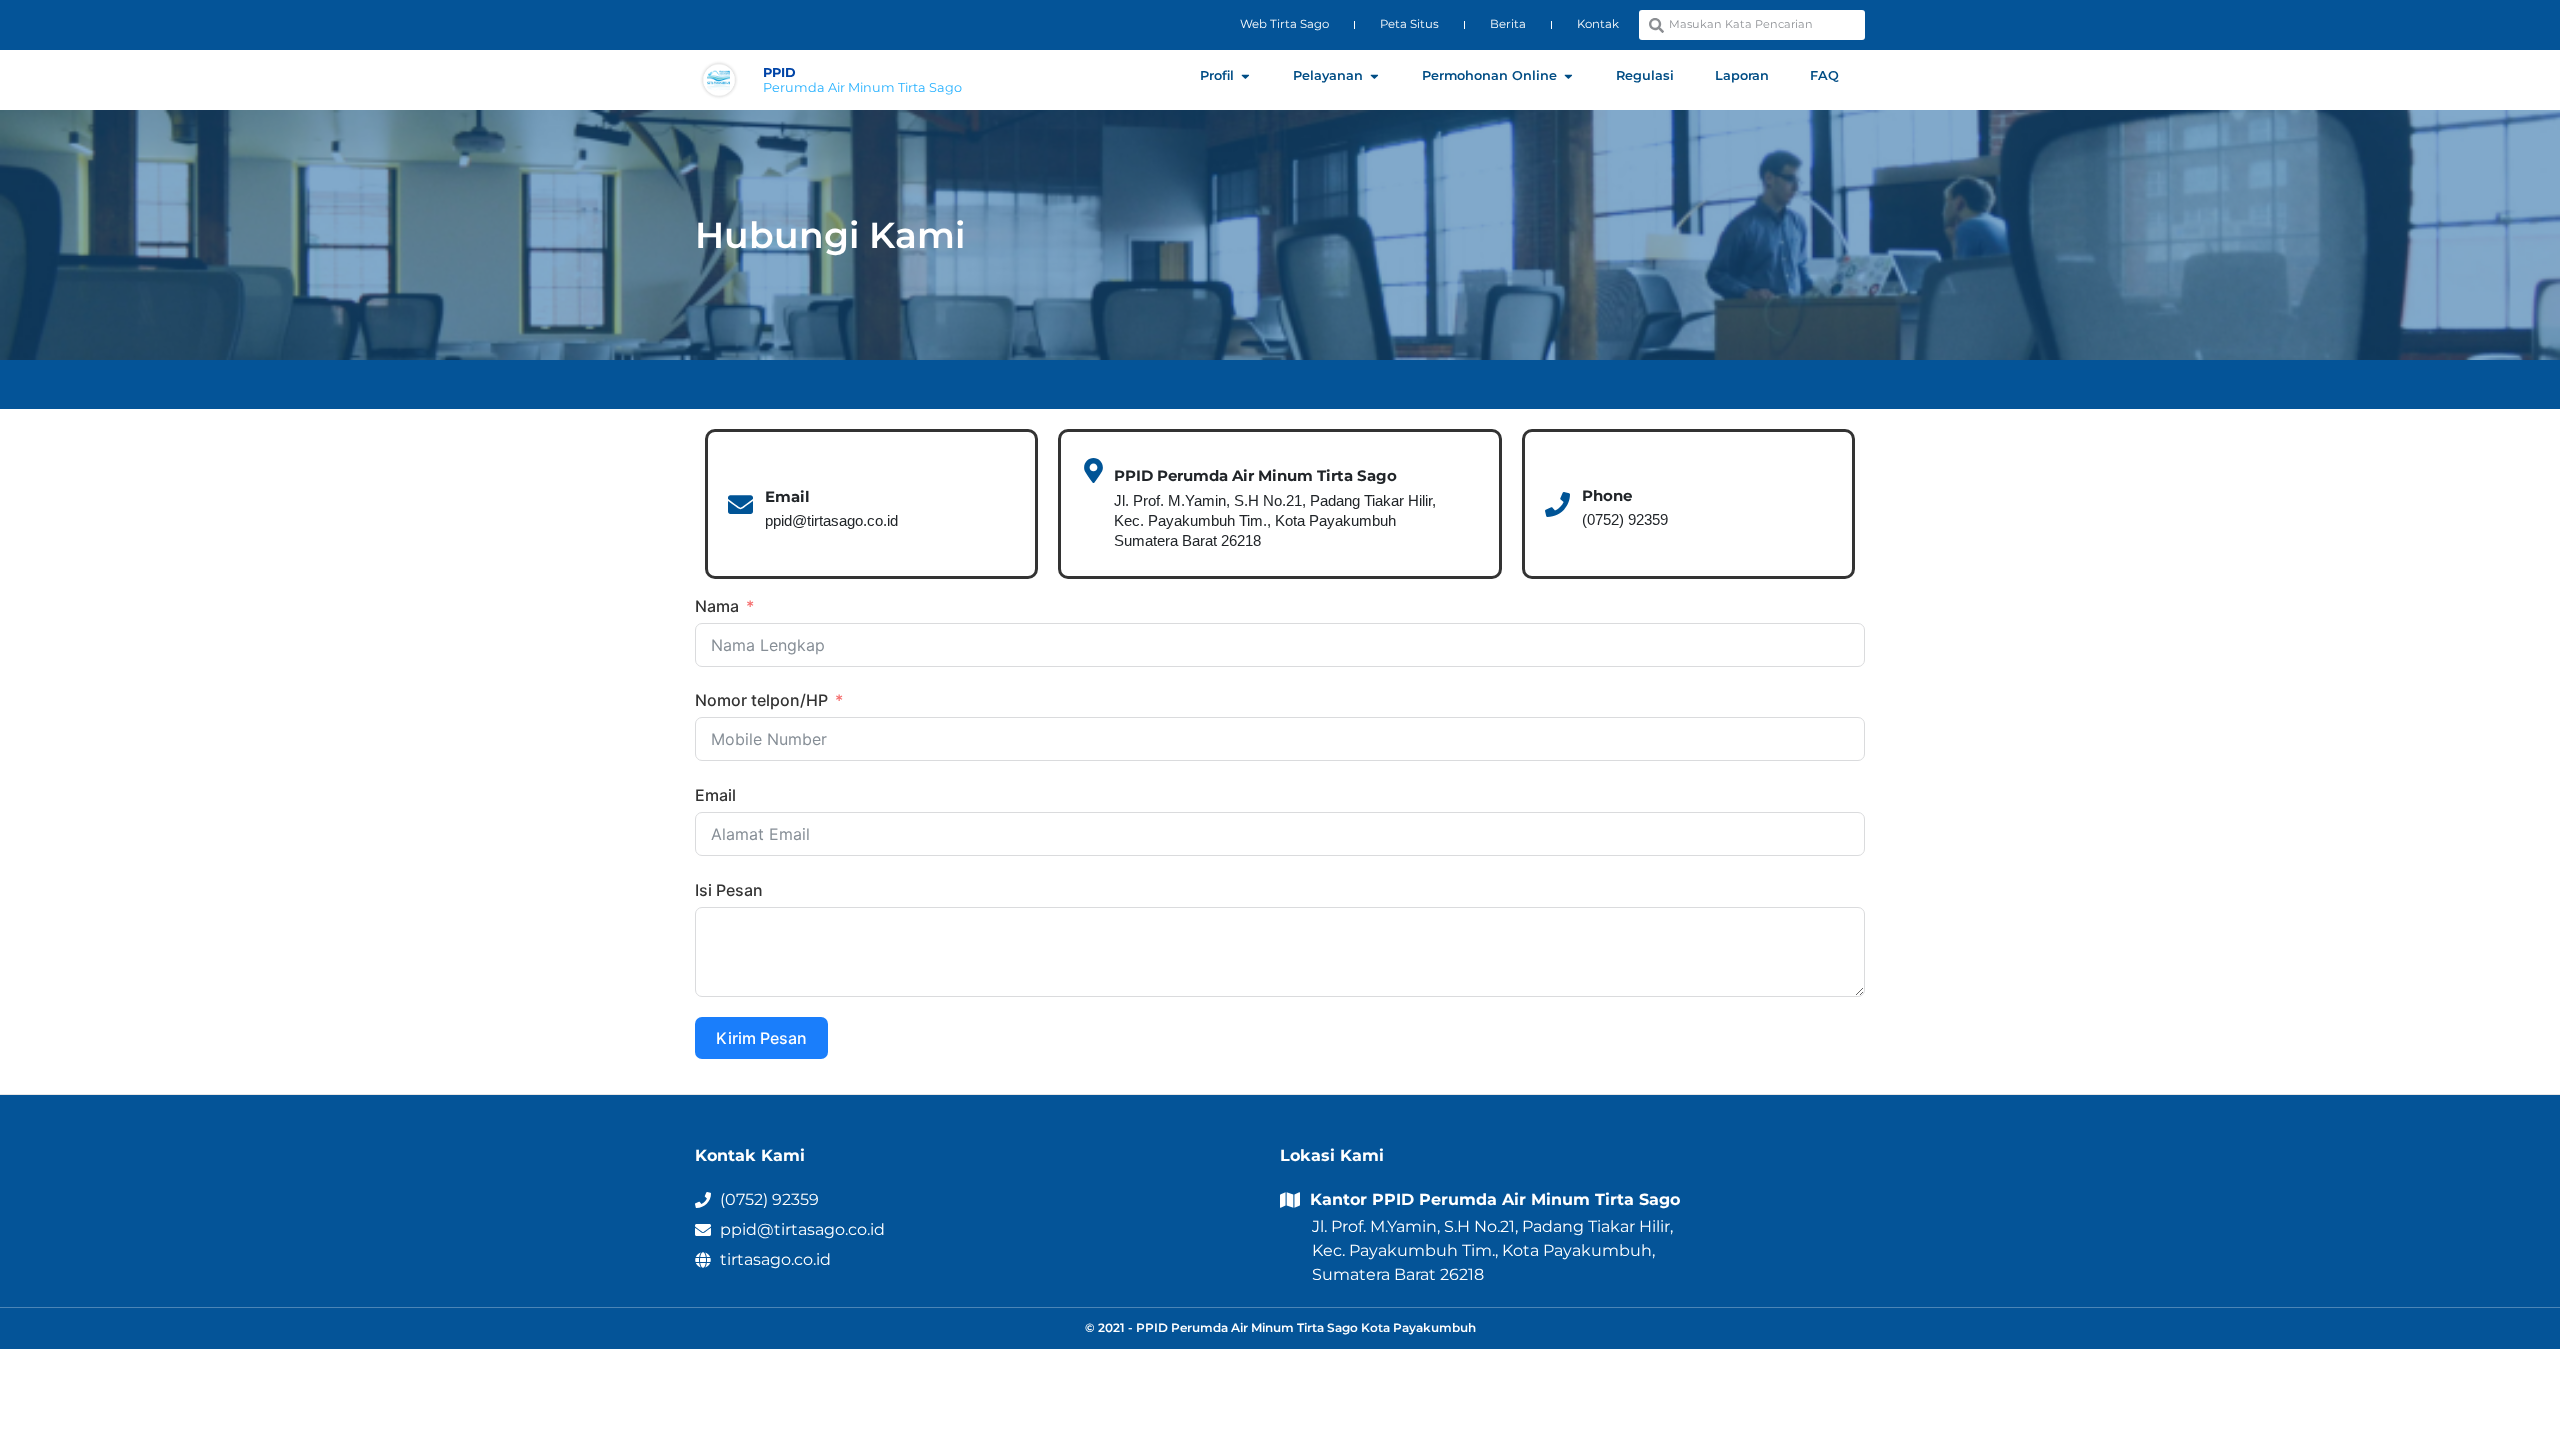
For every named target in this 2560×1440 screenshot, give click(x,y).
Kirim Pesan (761, 1038)
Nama (717, 606)
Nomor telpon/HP (763, 700)
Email (715, 795)
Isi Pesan (729, 890)
